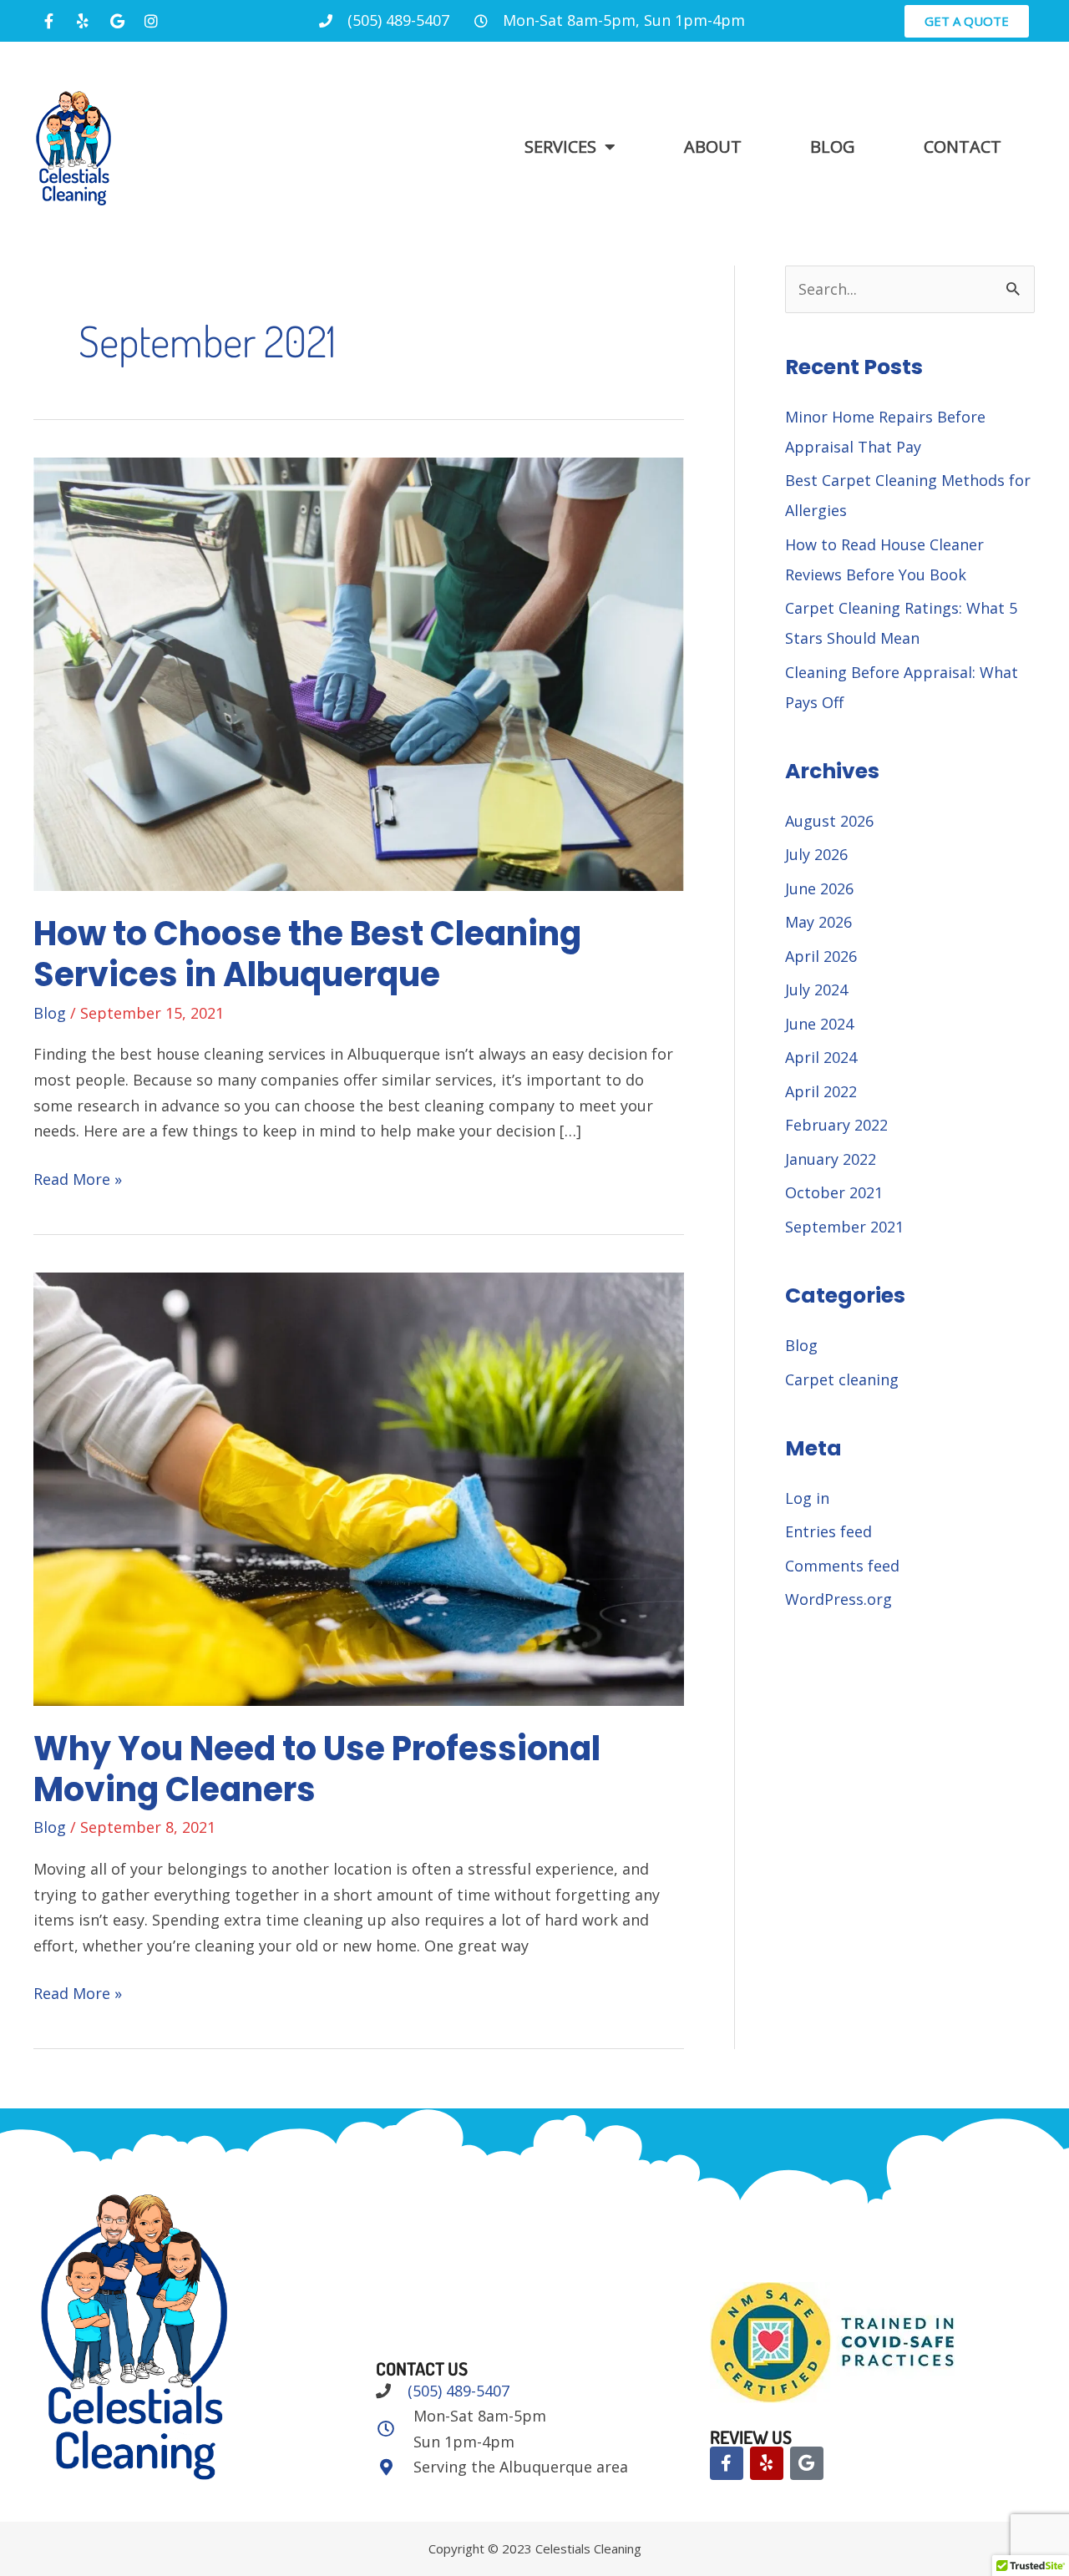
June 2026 (819, 888)
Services (560, 147)
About (713, 147)
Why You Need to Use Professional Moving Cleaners (317, 1769)
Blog (833, 147)
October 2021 (834, 1192)
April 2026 (821, 956)
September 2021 (844, 1227)
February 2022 (836, 1125)
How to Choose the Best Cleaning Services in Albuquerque (307, 954)
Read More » (78, 1178)
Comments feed (842, 1566)
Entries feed (828, 1531)
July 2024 (816, 989)
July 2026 (816, 854)
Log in (807, 1498)
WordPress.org (838, 1599)
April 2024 (821, 1057)
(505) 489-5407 (456, 2391)
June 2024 (819, 1024)
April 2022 (821, 1091)
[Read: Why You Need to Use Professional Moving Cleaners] (359, 1487)
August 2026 (829, 821)
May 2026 (818, 922)
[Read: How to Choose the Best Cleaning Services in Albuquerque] (359, 672)
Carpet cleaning (842, 1379)
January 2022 (831, 1159)
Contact (963, 147)
